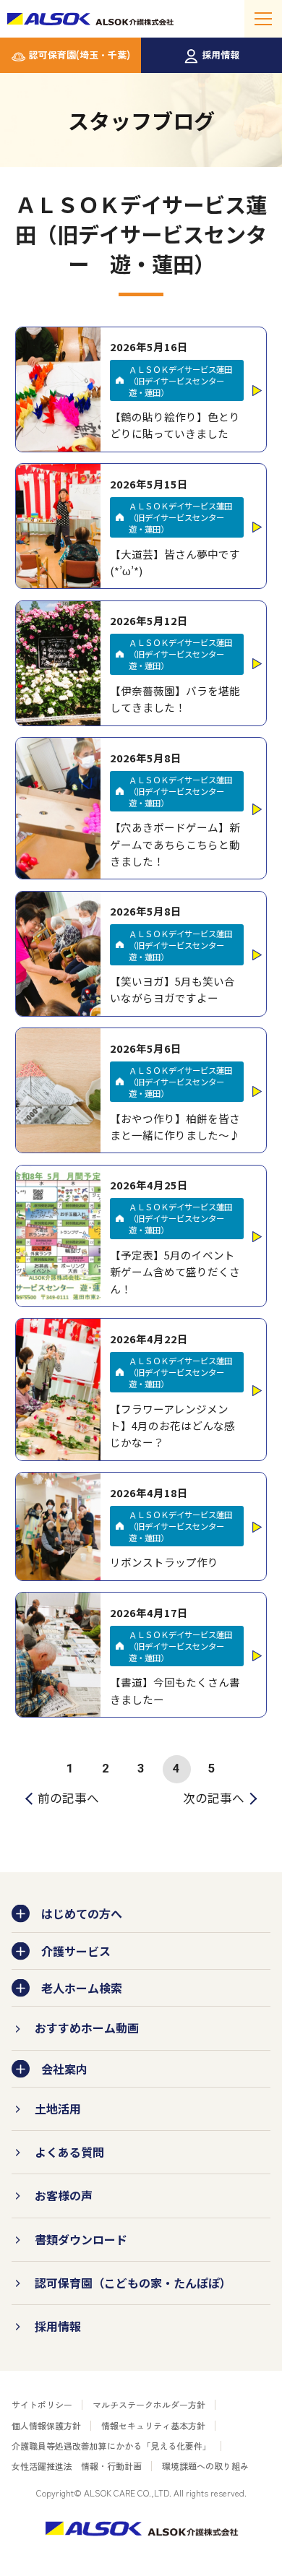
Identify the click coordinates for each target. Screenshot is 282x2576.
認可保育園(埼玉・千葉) (80, 55)
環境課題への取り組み (205, 2466)
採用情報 (221, 55)
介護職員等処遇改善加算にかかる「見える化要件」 (111, 2446)
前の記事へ (68, 1798)
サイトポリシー (42, 2404)
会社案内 (64, 2069)
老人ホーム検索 (82, 1988)
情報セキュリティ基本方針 (153, 2425)
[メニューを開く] (263, 19)
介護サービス (76, 1951)
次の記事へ (214, 1798)
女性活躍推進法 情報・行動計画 (77, 2466)
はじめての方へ (82, 1913)
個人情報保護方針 (46, 2425)
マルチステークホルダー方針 (149, 2404)
